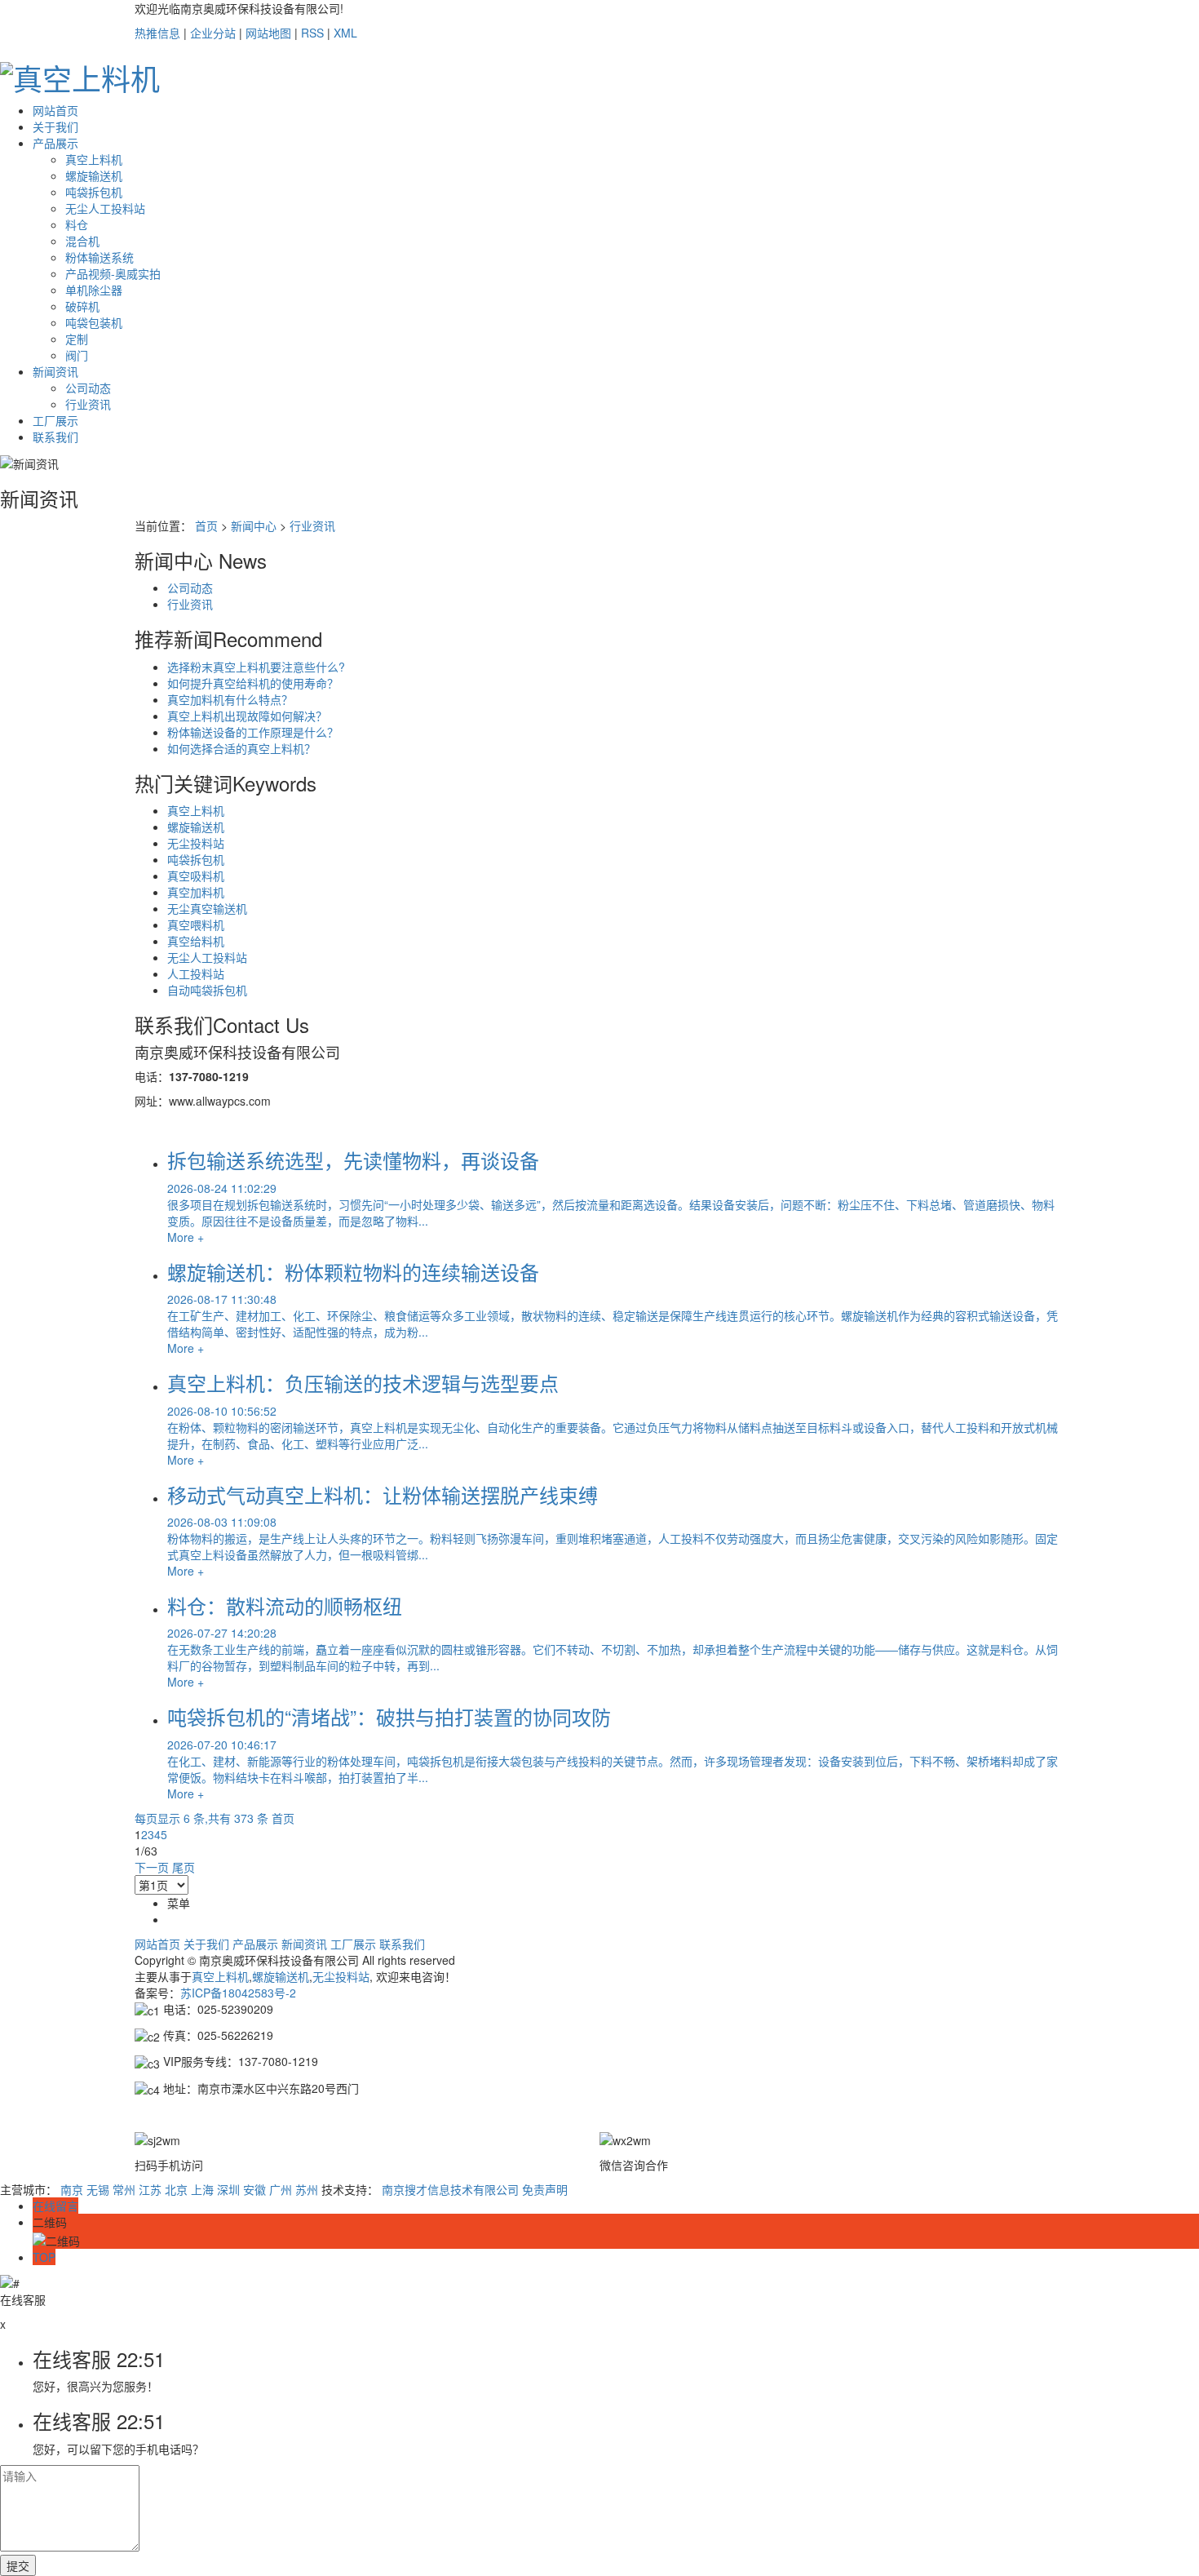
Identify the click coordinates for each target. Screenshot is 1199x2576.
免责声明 (545, 2189)
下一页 (152, 1867)
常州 (124, 2189)
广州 (281, 2189)
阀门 (77, 355)
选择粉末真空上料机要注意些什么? (256, 667)
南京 (72, 2189)
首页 (206, 525)
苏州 (307, 2189)
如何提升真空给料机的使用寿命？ (253, 683)
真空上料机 (94, 159)
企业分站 (213, 33)
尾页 (184, 1867)
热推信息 (157, 33)
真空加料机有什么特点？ (230, 699)
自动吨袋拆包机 (207, 990)
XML (345, 33)
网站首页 (55, 110)
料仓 (77, 224)
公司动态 (88, 388)
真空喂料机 (196, 924)
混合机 (82, 241)
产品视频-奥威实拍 (113, 273)
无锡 (98, 2189)
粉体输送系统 (100, 257)
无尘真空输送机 (207, 908)
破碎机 (82, 306)
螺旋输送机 (94, 175)
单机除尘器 (94, 290)
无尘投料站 (196, 843)
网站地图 (268, 33)
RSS (312, 33)
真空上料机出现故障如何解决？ (247, 716)
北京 (176, 2189)
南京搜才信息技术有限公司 (450, 2189)
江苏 (150, 2189)
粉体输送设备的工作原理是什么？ (253, 732)
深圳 (228, 2189)
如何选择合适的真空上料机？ (241, 748)
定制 (77, 339)
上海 (202, 2189)
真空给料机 (196, 941)
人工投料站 (196, 973)
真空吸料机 (196, 876)
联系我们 (55, 437)
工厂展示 (55, 420)
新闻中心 (254, 525)
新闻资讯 (55, 371)
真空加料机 (196, 892)
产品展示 (55, 143)
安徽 (254, 2189)
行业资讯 (88, 404)
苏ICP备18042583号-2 (238, 1993)
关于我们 (55, 126)
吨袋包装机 (94, 322)
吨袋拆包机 (94, 192)
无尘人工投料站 (105, 208)
